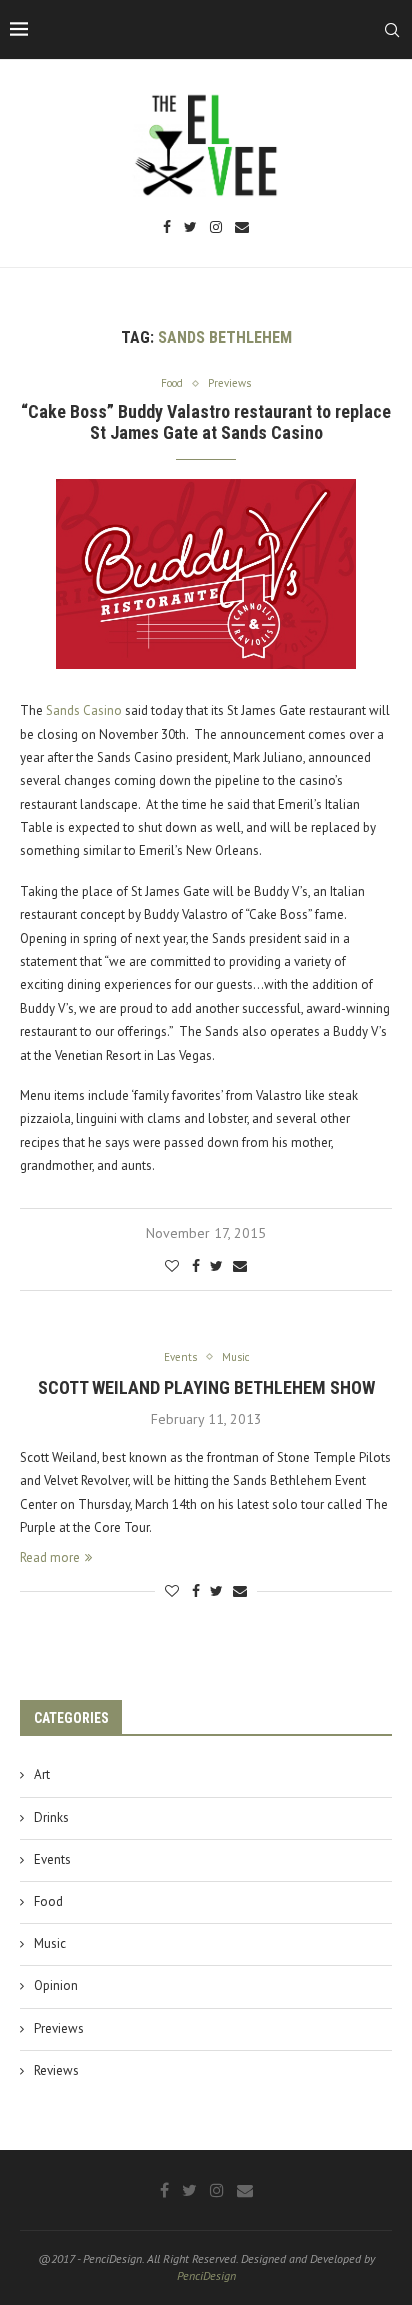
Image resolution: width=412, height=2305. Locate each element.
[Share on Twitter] (216, 1266)
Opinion (56, 1985)
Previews (59, 2028)
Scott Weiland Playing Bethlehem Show (206, 1387)
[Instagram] (216, 228)
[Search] (392, 30)
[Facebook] (167, 228)
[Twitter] (190, 228)
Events (52, 1859)
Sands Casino (84, 710)
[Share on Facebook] (196, 1266)
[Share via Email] (240, 1266)
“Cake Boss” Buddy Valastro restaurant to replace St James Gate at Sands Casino (206, 422)
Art (42, 1774)
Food (48, 1901)
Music (50, 1943)
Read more (50, 1557)
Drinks (51, 1817)
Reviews (56, 2070)
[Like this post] (172, 1266)
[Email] (242, 228)
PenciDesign (206, 2275)
